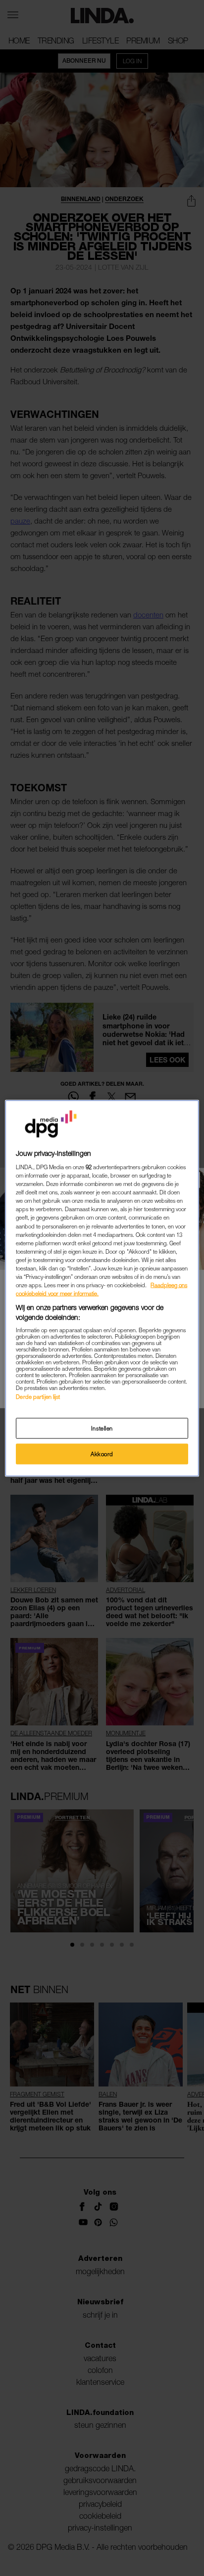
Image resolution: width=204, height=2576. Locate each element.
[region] (102, 1288)
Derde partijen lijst (38, 1397)
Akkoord (102, 1453)
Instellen (102, 1428)
